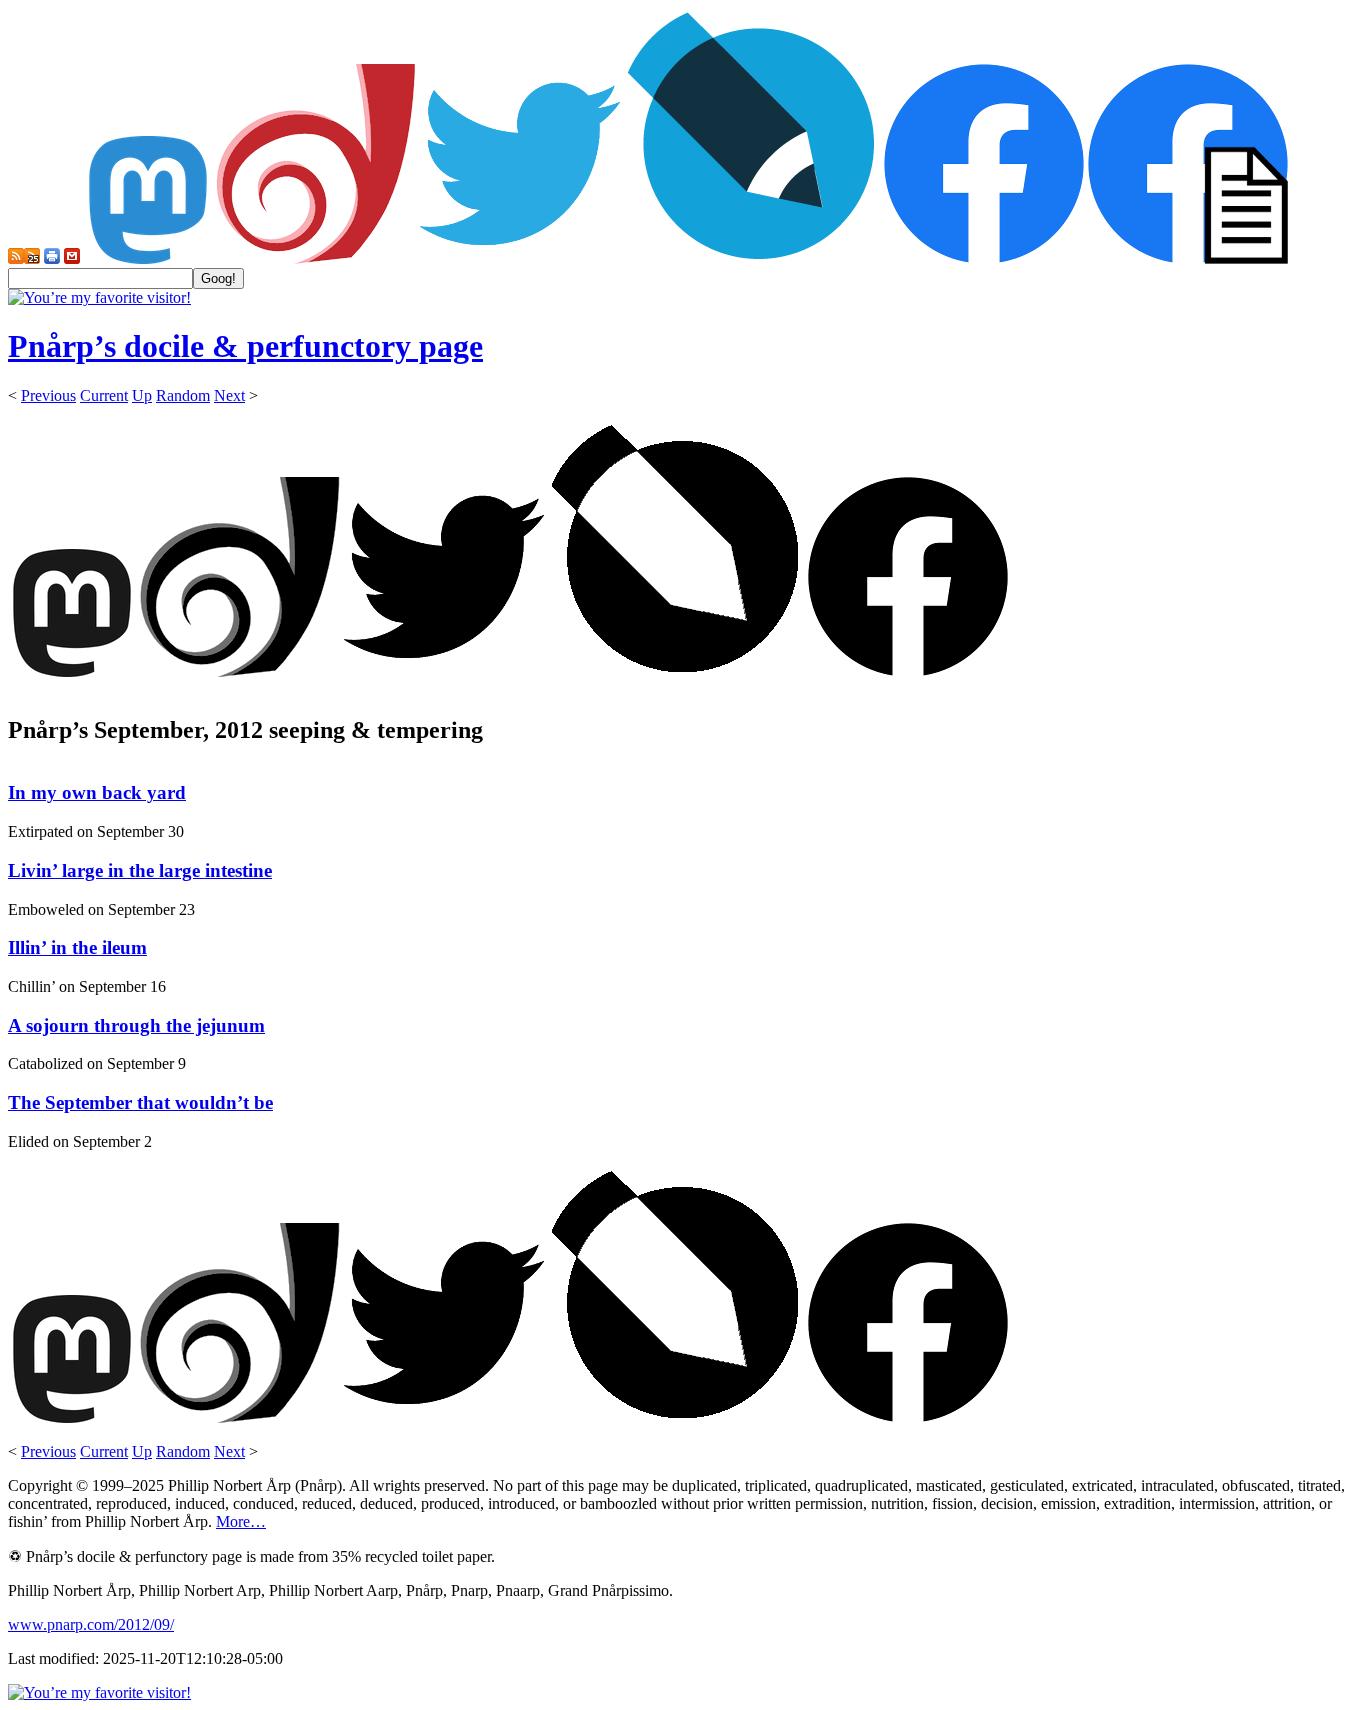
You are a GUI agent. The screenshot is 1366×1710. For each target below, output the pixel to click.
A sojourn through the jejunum (136, 1025)
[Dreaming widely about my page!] (316, 258)
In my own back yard (97, 792)
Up (142, 395)
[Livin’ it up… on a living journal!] (752, 258)
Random (183, 395)
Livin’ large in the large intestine (140, 870)
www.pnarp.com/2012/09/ (91, 1624)
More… (241, 1521)
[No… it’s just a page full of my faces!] (1188, 258)
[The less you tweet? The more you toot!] (148, 258)
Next (229, 395)
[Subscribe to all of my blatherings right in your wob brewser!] (16, 258)
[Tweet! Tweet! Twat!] (520, 258)
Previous (48, 395)
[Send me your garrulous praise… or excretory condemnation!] (72, 258)
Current (104, 395)
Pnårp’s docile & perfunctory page (245, 346)
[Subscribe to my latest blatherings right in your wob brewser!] (32, 258)
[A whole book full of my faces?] (984, 258)
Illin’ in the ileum (77, 947)
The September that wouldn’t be (140, 1102)
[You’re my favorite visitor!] (99, 297)
